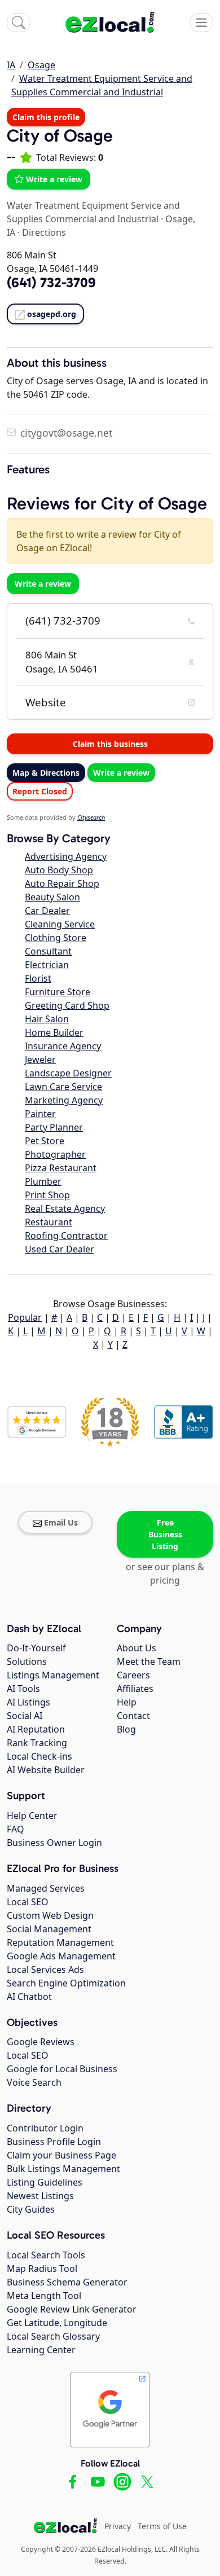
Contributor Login (45, 2128)
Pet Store (45, 1141)
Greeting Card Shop (67, 1005)
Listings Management (53, 1675)
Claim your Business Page (61, 2155)
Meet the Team (149, 1661)
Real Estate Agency (65, 1208)
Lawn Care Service (63, 1087)
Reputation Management (60, 1942)
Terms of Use (162, 2526)
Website (46, 702)
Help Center (32, 1815)
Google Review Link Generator (72, 2309)
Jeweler (40, 1060)
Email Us (61, 1522)
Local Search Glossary (53, 2336)
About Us (137, 1648)
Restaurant (49, 1222)
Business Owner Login (54, 1843)
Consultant (48, 951)
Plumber (43, 1181)
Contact (133, 1716)
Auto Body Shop (59, 870)
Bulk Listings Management (63, 2169)
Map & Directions (46, 773)
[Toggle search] (19, 23)
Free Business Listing (165, 1534)
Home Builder (54, 1032)
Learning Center (41, 2350)
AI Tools (23, 1689)
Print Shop (47, 1195)
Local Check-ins (39, 1756)
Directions (44, 232)
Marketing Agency (64, 1100)
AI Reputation (36, 1729)
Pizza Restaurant (61, 1168)
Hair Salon (47, 1019)
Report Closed (40, 791)
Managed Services (46, 1888)
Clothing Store (56, 938)
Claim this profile (46, 117)
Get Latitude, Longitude (57, 2323)
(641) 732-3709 (63, 621)
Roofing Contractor (66, 1236)
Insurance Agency (63, 1046)
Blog (126, 1729)
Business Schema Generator (67, 2282)
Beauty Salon (52, 897)
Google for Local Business (62, 2069)
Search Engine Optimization (66, 1983)
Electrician (47, 965)
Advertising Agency (66, 856)
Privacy (118, 2526)
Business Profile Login (54, 2142)
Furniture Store (58, 992)
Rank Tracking (37, 1743)
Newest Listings (40, 2196)
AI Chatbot (29, 1997)
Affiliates (135, 1689)
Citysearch (91, 817)
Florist (38, 978)
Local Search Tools (46, 2255)
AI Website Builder (46, 1770)
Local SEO (28, 1902)
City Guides (31, 2209)
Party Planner (54, 1127)
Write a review (54, 179)
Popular (25, 1317)
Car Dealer (47, 911)
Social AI (25, 1716)
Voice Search (34, 2082)
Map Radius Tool (42, 2269)
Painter (40, 1114)
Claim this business (110, 744)
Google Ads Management (61, 1956)
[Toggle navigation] (201, 23)
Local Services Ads (45, 1970)
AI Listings (28, 1702)
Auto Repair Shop (62, 883)
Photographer (55, 1154)
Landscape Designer (68, 1073)
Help (127, 1702)
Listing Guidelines (45, 2182)
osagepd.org (52, 314)
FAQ (16, 1829)
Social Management (49, 1929)
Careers (133, 1675)
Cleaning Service (60, 924)
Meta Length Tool (44, 2296)
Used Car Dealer (60, 1249)
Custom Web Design (50, 1915)
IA (11, 65)
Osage (41, 65)
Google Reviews (41, 2042)
